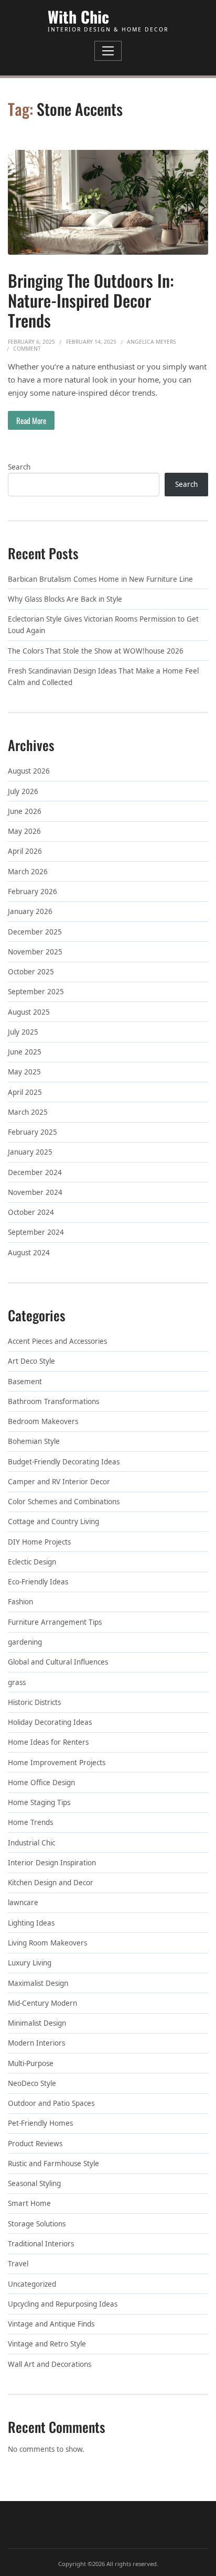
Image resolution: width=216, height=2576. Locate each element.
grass (17, 1682)
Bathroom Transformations (53, 1401)
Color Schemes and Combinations (64, 1502)
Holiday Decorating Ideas (50, 1722)
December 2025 (35, 932)
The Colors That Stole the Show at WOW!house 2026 (96, 651)
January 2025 (30, 1152)
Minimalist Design (37, 2023)
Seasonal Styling (34, 2183)
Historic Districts (34, 1702)
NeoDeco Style (32, 2083)
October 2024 (31, 1212)
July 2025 (23, 1032)
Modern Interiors (36, 2043)
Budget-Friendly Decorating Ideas (64, 1462)
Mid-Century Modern (42, 2003)
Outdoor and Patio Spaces (51, 2103)
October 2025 (31, 972)
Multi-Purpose (31, 2063)
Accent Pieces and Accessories (57, 1341)
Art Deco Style (31, 1361)
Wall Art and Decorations (50, 2364)
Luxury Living (30, 1963)
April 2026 (25, 851)
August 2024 (29, 1253)
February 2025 (33, 1132)
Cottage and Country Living (53, 1521)
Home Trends (30, 1822)
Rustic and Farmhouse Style (53, 2164)
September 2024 (36, 1232)
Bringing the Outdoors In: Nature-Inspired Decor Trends (91, 300)
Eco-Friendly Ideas (38, 1582)
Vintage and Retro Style (47, 2344)
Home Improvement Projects (57, 1763)
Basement (25, 1382)
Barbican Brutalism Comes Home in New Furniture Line (100, 579)
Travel (18, 2264)
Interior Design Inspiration (52, 1863)
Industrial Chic (31, 1843)
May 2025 (24, 1072)
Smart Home (29, 2203)
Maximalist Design (38, 1983)
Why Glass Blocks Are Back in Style (65, 599)
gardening (25, 1642)
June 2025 (25, 1052)
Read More (31, 420)
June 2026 (25, 811)
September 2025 (36, 992)
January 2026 (30, 911)
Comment (27, 349)
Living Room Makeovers (47, 1943)
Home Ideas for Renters (48, 1742)
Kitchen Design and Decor (51, 1883)
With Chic (78, 17)
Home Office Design (41, 1782)
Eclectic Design (32, 1562)
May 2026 (24, 831)
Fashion (20, 1602)
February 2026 (33, 892)
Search (19, 467)
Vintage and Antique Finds (51, 2324)
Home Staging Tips (39, 1802)
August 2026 (29, 771)
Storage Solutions (37, 2224)
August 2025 (29, 1012)
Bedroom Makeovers (43, 1421)
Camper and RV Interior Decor (59, 1482)
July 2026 (23, 791)
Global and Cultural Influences (58, 1662)
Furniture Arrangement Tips (55, 1622)
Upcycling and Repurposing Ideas (63, 2304)
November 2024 (35, 1192)
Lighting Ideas (31, 1923)
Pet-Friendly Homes (40, 2123)
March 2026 (28, 872)
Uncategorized (32, 2284)
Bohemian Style (34, 1441)
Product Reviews (35, 2144)
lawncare (23, 1903)
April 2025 (25, 1092)
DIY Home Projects (39, 1542)
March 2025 (28, 1112)
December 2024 (35, 1172)
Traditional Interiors (41, 2244)
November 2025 (35, 952)
